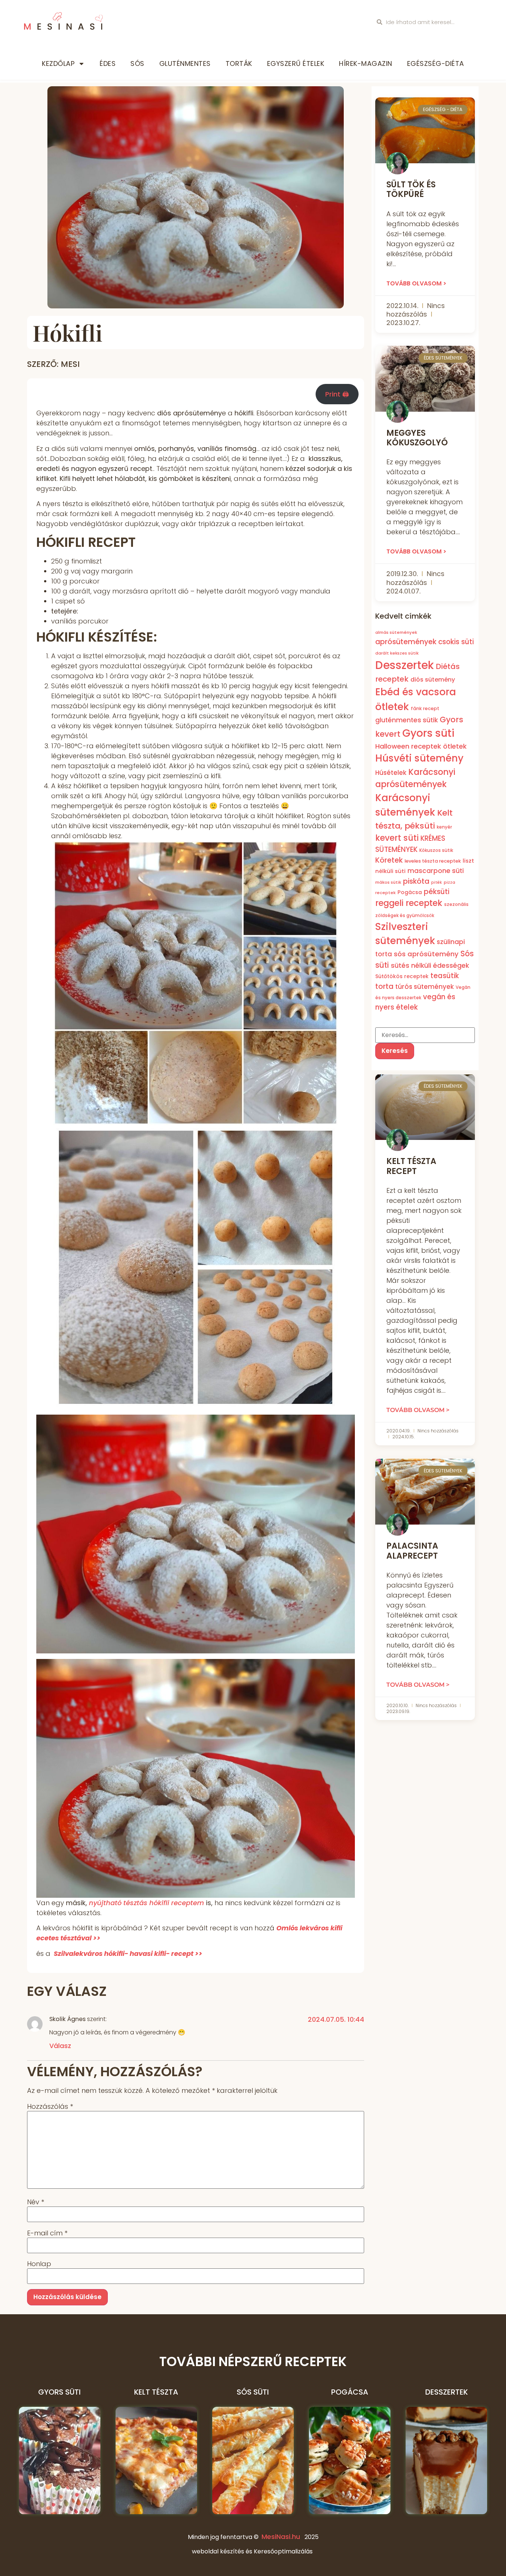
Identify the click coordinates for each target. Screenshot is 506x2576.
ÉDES (108, 63)
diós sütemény (433, 680)
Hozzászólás (50, 2107)
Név (36, 2202)
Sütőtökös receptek (402, 976)
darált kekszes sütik (397, 653)
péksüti (437, 891)
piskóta (416, 881)
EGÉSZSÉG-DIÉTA (436, 63)
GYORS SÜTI (59, 2392)
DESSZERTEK (447, 2392)
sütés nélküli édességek (430, 965)
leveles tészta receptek (433, 861)
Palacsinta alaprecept (412, 1551)
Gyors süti (428, 733)
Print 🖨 (337, 394)
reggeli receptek (409, 903)
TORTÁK (239, 63)
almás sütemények (396, 632)
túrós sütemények (425, 987)
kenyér (444, 827)
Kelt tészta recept (411, 1166)
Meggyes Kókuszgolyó (417, 438)
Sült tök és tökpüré (411, 189)
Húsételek (391, 772)
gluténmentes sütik (407, 720)
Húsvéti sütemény (419, 758)
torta (384, 986)
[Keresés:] (425, 1035)
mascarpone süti (436, 870)
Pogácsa (410, 892)
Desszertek (405, 665)
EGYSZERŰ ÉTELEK (296, 63)
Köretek (389, 860)
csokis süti (456, 642)
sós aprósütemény (426, 954)
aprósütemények (406, 642)
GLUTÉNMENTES (185, 63)
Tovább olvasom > (416, 283)
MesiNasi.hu (281, 2537)
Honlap (39, 2264)
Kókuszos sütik (436, 850)
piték (437, 882)
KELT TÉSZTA (156, 2392)
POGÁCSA (350, 2392)
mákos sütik (388, 882)
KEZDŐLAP (58, 63)
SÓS (137, 63)
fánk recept (425, 708)
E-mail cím (47, 2233)
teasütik (445, 976)
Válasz (60, 2046)
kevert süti (397, 838)
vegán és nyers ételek (415, 1002)
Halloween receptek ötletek (421, 746)
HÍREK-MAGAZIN (366, 63)
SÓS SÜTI (253, 2392)
